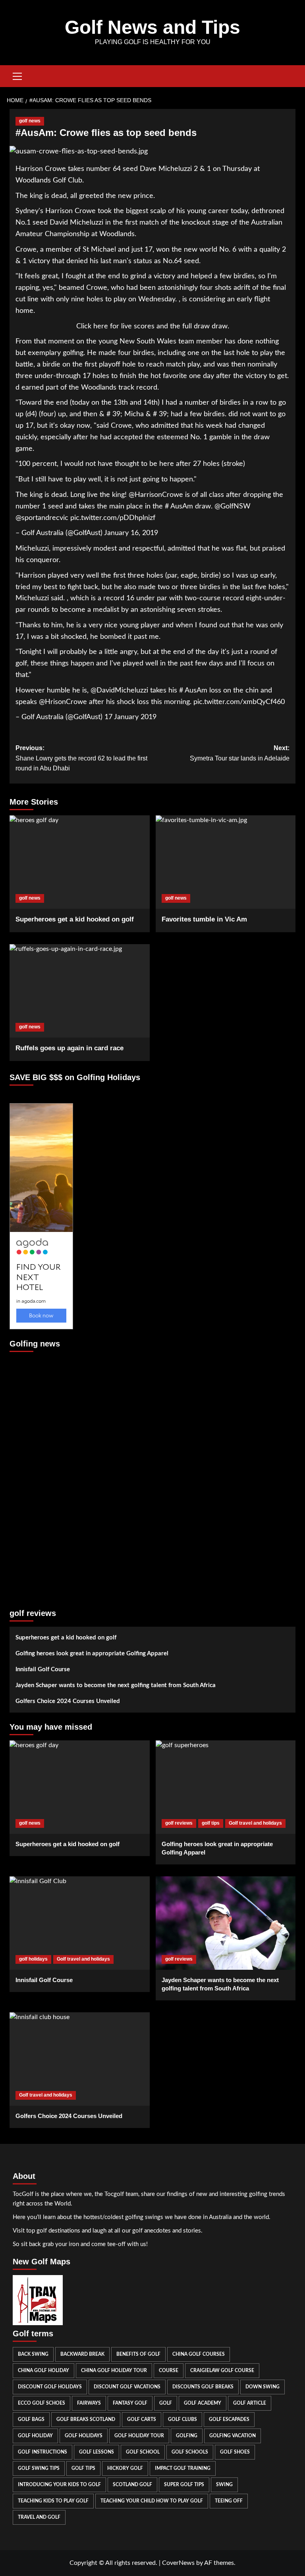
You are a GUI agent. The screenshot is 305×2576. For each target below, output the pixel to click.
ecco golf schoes (42, 2403)
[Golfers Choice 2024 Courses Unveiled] (80, 2059)
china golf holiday (43, 2370)
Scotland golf (132, 2485)
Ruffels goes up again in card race (69, 1048)
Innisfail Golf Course (43, 1669)
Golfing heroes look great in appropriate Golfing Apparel (92, 1654)
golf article (250, 2403)
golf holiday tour (139, 2436)
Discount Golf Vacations (127, 2387)
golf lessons (97, 2452)
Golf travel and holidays (255, 1823)
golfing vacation (233, 2436)
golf (166, 2403)
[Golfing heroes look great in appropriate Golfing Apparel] (226, 1787)
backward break (82, 2354)
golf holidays (33, 1959)
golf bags (31, 2419)
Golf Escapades (229, 2419)
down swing (263, 2387)
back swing (33, 2354)
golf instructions (42, 2452)
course (169, 2370)
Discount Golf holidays (50, 2387)
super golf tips (184, 2485)
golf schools (190, 2452)
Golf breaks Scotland (86, 2419)
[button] (17, 75)
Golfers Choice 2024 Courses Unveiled (68, 1701)
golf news (30, 121)
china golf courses (199, 2354)
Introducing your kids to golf (59, 2485)
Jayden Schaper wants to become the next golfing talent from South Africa (116, 1685)
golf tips (211, 1823)
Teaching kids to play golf (53, 2501)
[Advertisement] (41, 1476)
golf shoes (235, 2452)
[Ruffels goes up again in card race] (80, 991)
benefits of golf (138, 2354)
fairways (89, 2403)
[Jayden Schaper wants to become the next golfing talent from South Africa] (226, 1923)
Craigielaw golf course (222, 2370)
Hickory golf (125, 2468)
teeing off (229, 2501)
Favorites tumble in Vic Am (204, 919)
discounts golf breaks (203, 2387)
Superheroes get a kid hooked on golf (75, 919)
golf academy (203, 2403)
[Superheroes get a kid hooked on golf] (80, 862)
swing (224, 2485)
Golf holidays (84, 2436)
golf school (143, 2452)
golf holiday (35, 2436)
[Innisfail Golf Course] (80, 1923)
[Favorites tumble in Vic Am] (226, 862)
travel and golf (39, 2517)
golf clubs (182, 2419)
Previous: (81, 758)
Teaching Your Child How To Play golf (152, 2501)
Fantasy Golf (130, 2403)
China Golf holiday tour (114, 2370)
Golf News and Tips (152, 27)
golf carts (142, 2419)
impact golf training (183, 2468)
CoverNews (178, 2563)
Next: (240, 753)
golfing (187, 2436)
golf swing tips (39, 2468)
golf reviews (179, 1823)
